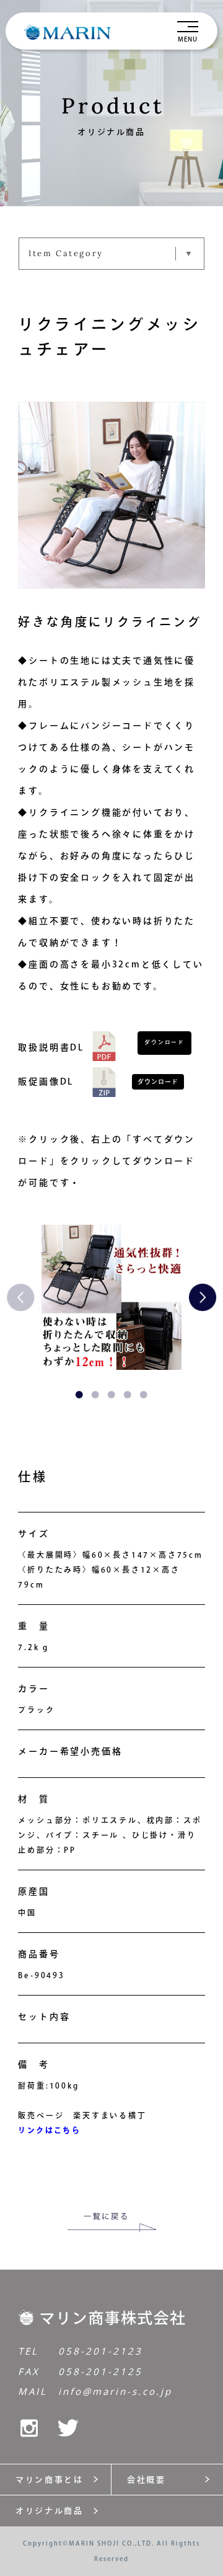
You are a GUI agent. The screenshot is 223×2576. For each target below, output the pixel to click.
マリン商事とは (49, 2480)
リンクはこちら (49, 2130)
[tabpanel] (111, 1297)
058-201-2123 (100, 2351)
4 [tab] (128, 1395)
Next (198, 1297)
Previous (25, 1297)
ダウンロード (164, 1042)
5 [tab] (144, 1395)
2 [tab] (95, 1395)
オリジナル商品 (49, 2511)
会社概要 (146, 2480)
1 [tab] (79, 1395)
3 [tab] (111, 1395)
